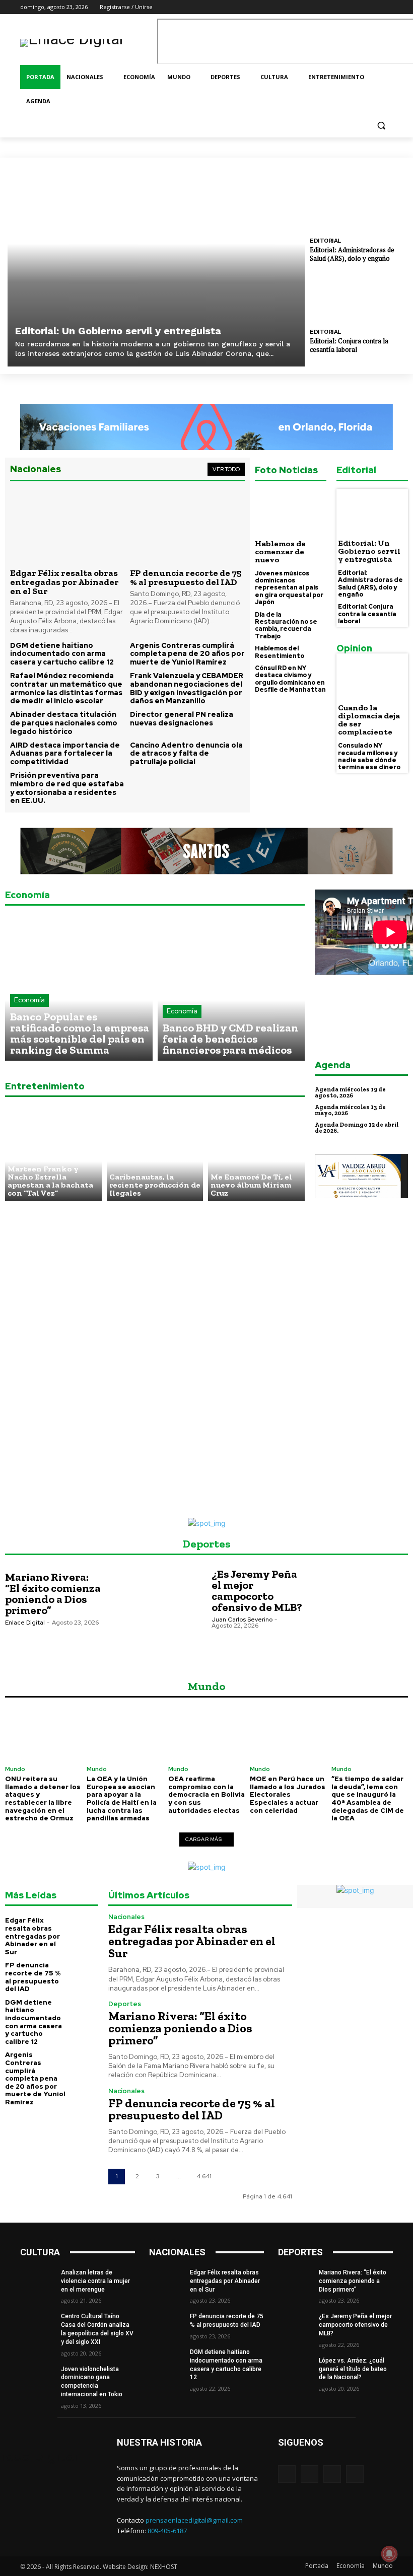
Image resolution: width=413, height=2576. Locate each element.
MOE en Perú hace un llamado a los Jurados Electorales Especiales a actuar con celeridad (288, 1794)
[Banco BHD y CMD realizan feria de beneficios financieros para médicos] (231, 987)
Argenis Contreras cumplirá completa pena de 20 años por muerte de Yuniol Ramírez (187, 654)
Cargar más (203, 1839)
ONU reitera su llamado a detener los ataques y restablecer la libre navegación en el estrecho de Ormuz (43, 1798)
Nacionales (126, 1917)
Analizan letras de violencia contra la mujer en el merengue (95, 2281)
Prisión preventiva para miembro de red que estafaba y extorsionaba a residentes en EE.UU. (67, 788)
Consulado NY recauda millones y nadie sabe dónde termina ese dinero (369, 756)
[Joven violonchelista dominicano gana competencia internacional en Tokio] (37, 2377)
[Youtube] (387, 7)
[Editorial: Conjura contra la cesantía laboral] (358, 297)
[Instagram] (359, 7)
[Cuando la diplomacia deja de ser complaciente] (372, 677)
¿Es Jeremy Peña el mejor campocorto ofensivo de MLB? (257, 1591)
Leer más (28, 1643)
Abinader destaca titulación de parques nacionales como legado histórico (64, 723)
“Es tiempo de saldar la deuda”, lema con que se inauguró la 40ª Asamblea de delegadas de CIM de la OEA (368, 1798)
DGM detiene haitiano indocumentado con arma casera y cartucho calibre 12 (62, 654)
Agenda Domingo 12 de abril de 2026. (357, 1128)
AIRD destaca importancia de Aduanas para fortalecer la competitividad (65, 754)
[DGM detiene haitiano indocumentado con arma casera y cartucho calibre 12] (85, 2010)
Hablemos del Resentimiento (280, 652)
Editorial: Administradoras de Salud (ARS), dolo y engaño (352, 254)
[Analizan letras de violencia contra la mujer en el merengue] (37, 2280)
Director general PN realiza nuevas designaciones (182, 719)
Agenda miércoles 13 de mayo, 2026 (350, 1110)
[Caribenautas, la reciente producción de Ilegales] (155, 1153)
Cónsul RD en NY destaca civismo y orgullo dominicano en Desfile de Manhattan (290, 679)
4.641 (204, 2176)
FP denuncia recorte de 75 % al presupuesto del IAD (186, 577)
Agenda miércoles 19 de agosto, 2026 (350, 1092)
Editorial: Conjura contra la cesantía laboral (349, 345)
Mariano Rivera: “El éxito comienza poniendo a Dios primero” (53, 1594)
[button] (381, 126)
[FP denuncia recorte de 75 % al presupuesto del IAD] (187, 526)
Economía (29, 1000)
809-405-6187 (167, 2531)
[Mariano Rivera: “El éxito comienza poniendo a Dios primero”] (152, 1612)
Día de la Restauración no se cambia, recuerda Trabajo (286, 625)
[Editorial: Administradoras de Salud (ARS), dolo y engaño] (358, 206)
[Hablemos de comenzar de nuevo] (291, 512)
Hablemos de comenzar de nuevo (280, 551)
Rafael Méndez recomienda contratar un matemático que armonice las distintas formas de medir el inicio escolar (66, 688)
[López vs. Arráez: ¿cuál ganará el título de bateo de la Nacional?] (295, 2369)
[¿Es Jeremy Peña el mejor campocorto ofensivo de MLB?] (359, 1612)
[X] (373, 7)
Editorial (325, 241)
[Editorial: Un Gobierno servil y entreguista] (156, 266)
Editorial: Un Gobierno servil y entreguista (118, 331)
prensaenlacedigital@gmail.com (194, 2520)
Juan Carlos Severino (242, 1620)
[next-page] (229, 2177)
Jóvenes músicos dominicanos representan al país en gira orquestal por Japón (289, 588)
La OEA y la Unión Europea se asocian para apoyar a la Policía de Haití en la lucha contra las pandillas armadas (122, 1798)
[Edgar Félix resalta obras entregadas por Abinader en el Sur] (67, 526)
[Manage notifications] (389, 2554)
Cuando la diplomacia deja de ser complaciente (369, 720)
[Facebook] (345, 7)
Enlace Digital (25, 1623)
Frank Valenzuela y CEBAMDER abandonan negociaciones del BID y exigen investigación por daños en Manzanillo (187, 688)
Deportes (125, 2004)
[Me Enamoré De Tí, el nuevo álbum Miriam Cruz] (256, 1153)
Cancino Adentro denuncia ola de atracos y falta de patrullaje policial (186, 754)
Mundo (15, 1769)
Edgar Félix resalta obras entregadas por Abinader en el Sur (64, 582)
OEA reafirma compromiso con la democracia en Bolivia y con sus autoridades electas (206, 1794)
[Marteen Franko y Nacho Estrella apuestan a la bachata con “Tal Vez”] (53, 1153)
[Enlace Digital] (89, 43)
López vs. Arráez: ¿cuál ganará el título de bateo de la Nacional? (353, 2369)
